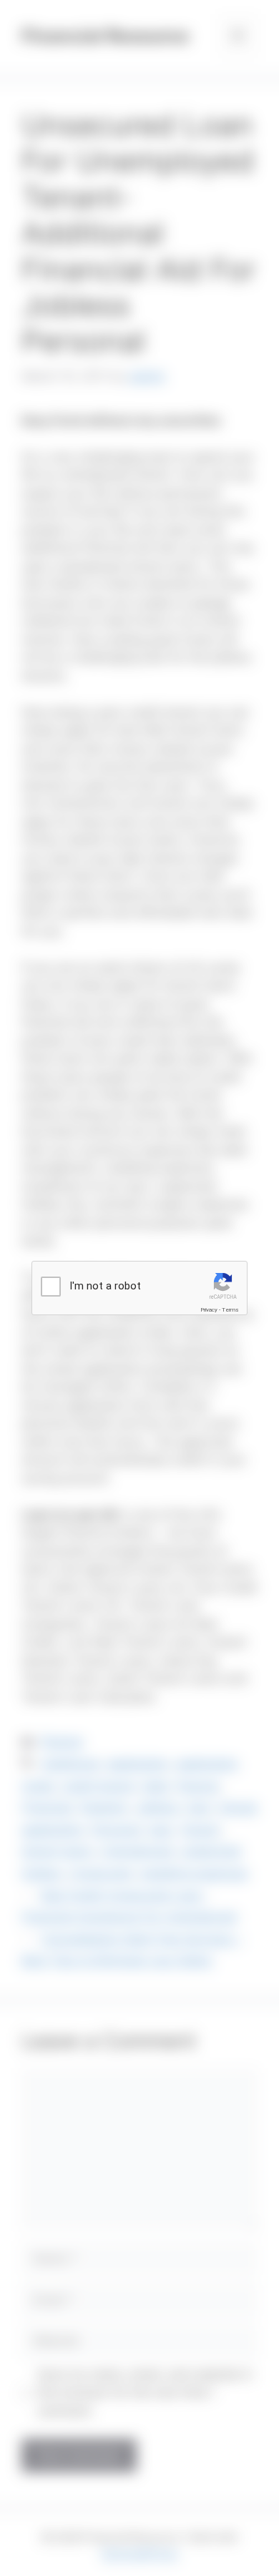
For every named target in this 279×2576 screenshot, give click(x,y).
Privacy (209, 1310)
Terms (230, 1310)
